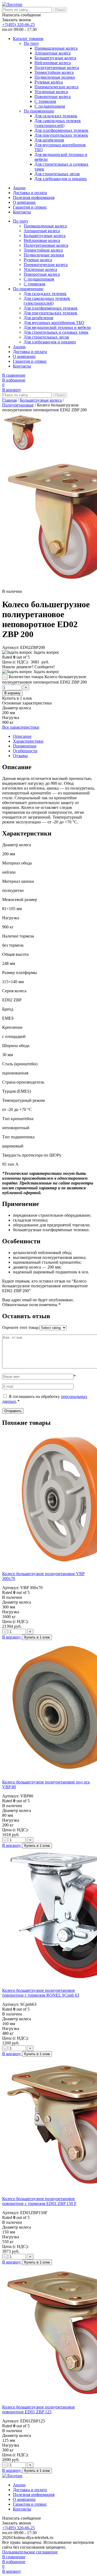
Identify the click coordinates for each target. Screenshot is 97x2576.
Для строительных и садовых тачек (56, 332)
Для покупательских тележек (61, 135)
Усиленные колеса (51, 92)
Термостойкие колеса (54, 72)
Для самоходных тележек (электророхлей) (58, 123)
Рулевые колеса (49, 82)
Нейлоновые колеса (53, 63)
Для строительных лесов (57, 174)
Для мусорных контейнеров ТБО (54, 323)
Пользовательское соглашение (30, 2552)
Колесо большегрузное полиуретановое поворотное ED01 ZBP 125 (39, 2409)
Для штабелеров (49, 140)
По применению (39, 111)
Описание (22, 736)
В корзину (12, 693)
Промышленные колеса (56, 48)
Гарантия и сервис (30, 207)
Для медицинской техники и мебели (57, 327)
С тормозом (45, 101)
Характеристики (28, 741)
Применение (25, 746)
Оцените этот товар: (21, 1327)
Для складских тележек (56, 116)
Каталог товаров (28, 39)
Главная (9, 400)
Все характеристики (21, 727)
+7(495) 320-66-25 (18, 25)
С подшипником (50, 106)
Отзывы (20, 756)
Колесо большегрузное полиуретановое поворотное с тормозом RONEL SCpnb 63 (41, 1993)
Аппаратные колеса (53, 53)
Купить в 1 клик (37, 1637)
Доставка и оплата (30, 193)
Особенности (25, 751)
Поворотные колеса (53, 97)
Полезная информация (34, 197)
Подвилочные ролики (55, 77)
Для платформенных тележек (61, 130)
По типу (31, 43)
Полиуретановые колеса (57, 68)
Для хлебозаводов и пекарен (61, 179)
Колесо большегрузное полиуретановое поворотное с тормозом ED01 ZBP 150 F (39, 2201)
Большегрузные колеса (55, 58)
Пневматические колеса (56, 87)
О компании (24, 202)
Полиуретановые (18, 405)
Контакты (22, 212)
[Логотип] (12, 4)
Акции (19, 188)
